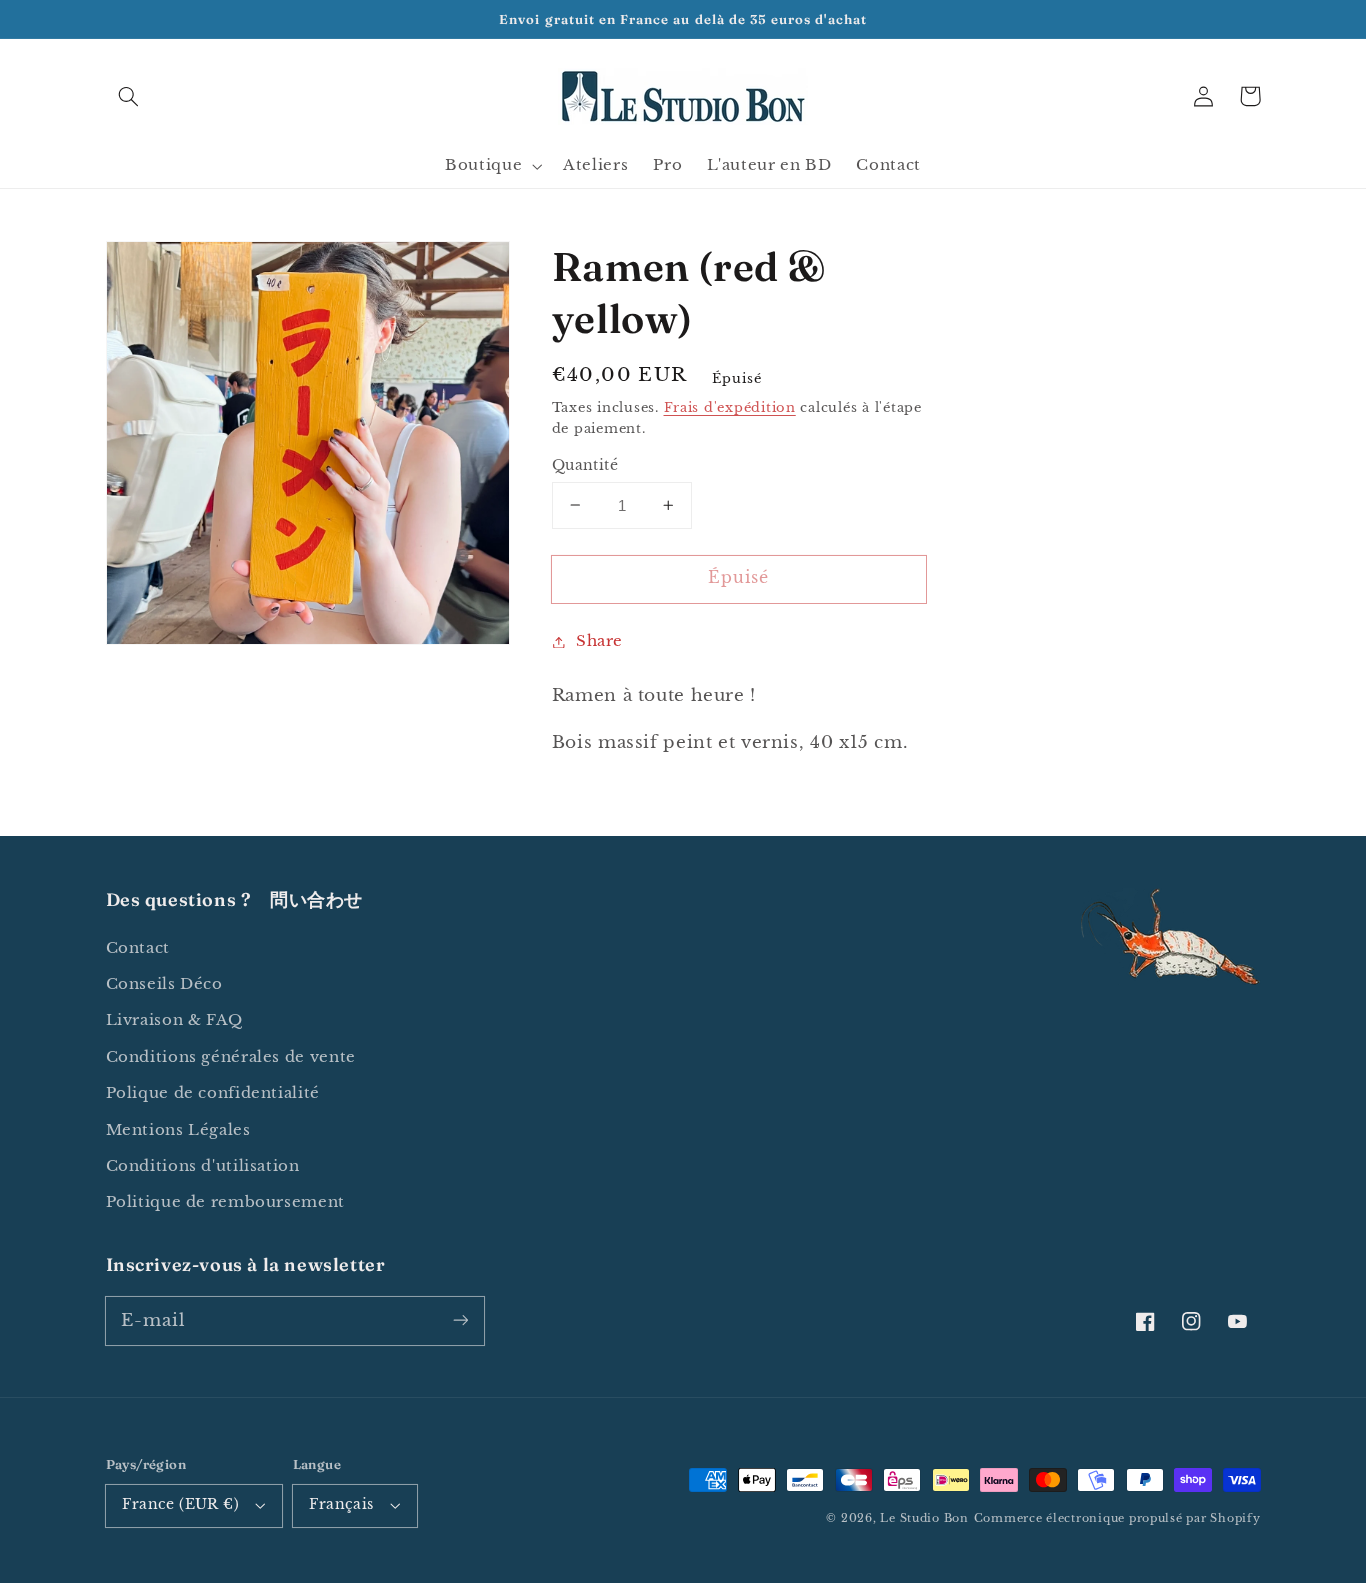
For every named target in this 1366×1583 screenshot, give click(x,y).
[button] (129, 96)
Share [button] (599, 641)
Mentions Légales (178, 1130)
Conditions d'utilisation (203, 1166)
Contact (138, 948)
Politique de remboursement (225, 1202)
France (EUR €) (180, 1504)
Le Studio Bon (924, 1518)
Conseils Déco (164, 984)
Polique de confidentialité (213, 1093)
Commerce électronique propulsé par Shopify (1117, 1518)
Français (341, 1504)
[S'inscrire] (460, 1320)
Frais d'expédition (730, 407)
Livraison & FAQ (174, 1020)
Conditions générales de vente (231, 1057)
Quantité (585, 464)
